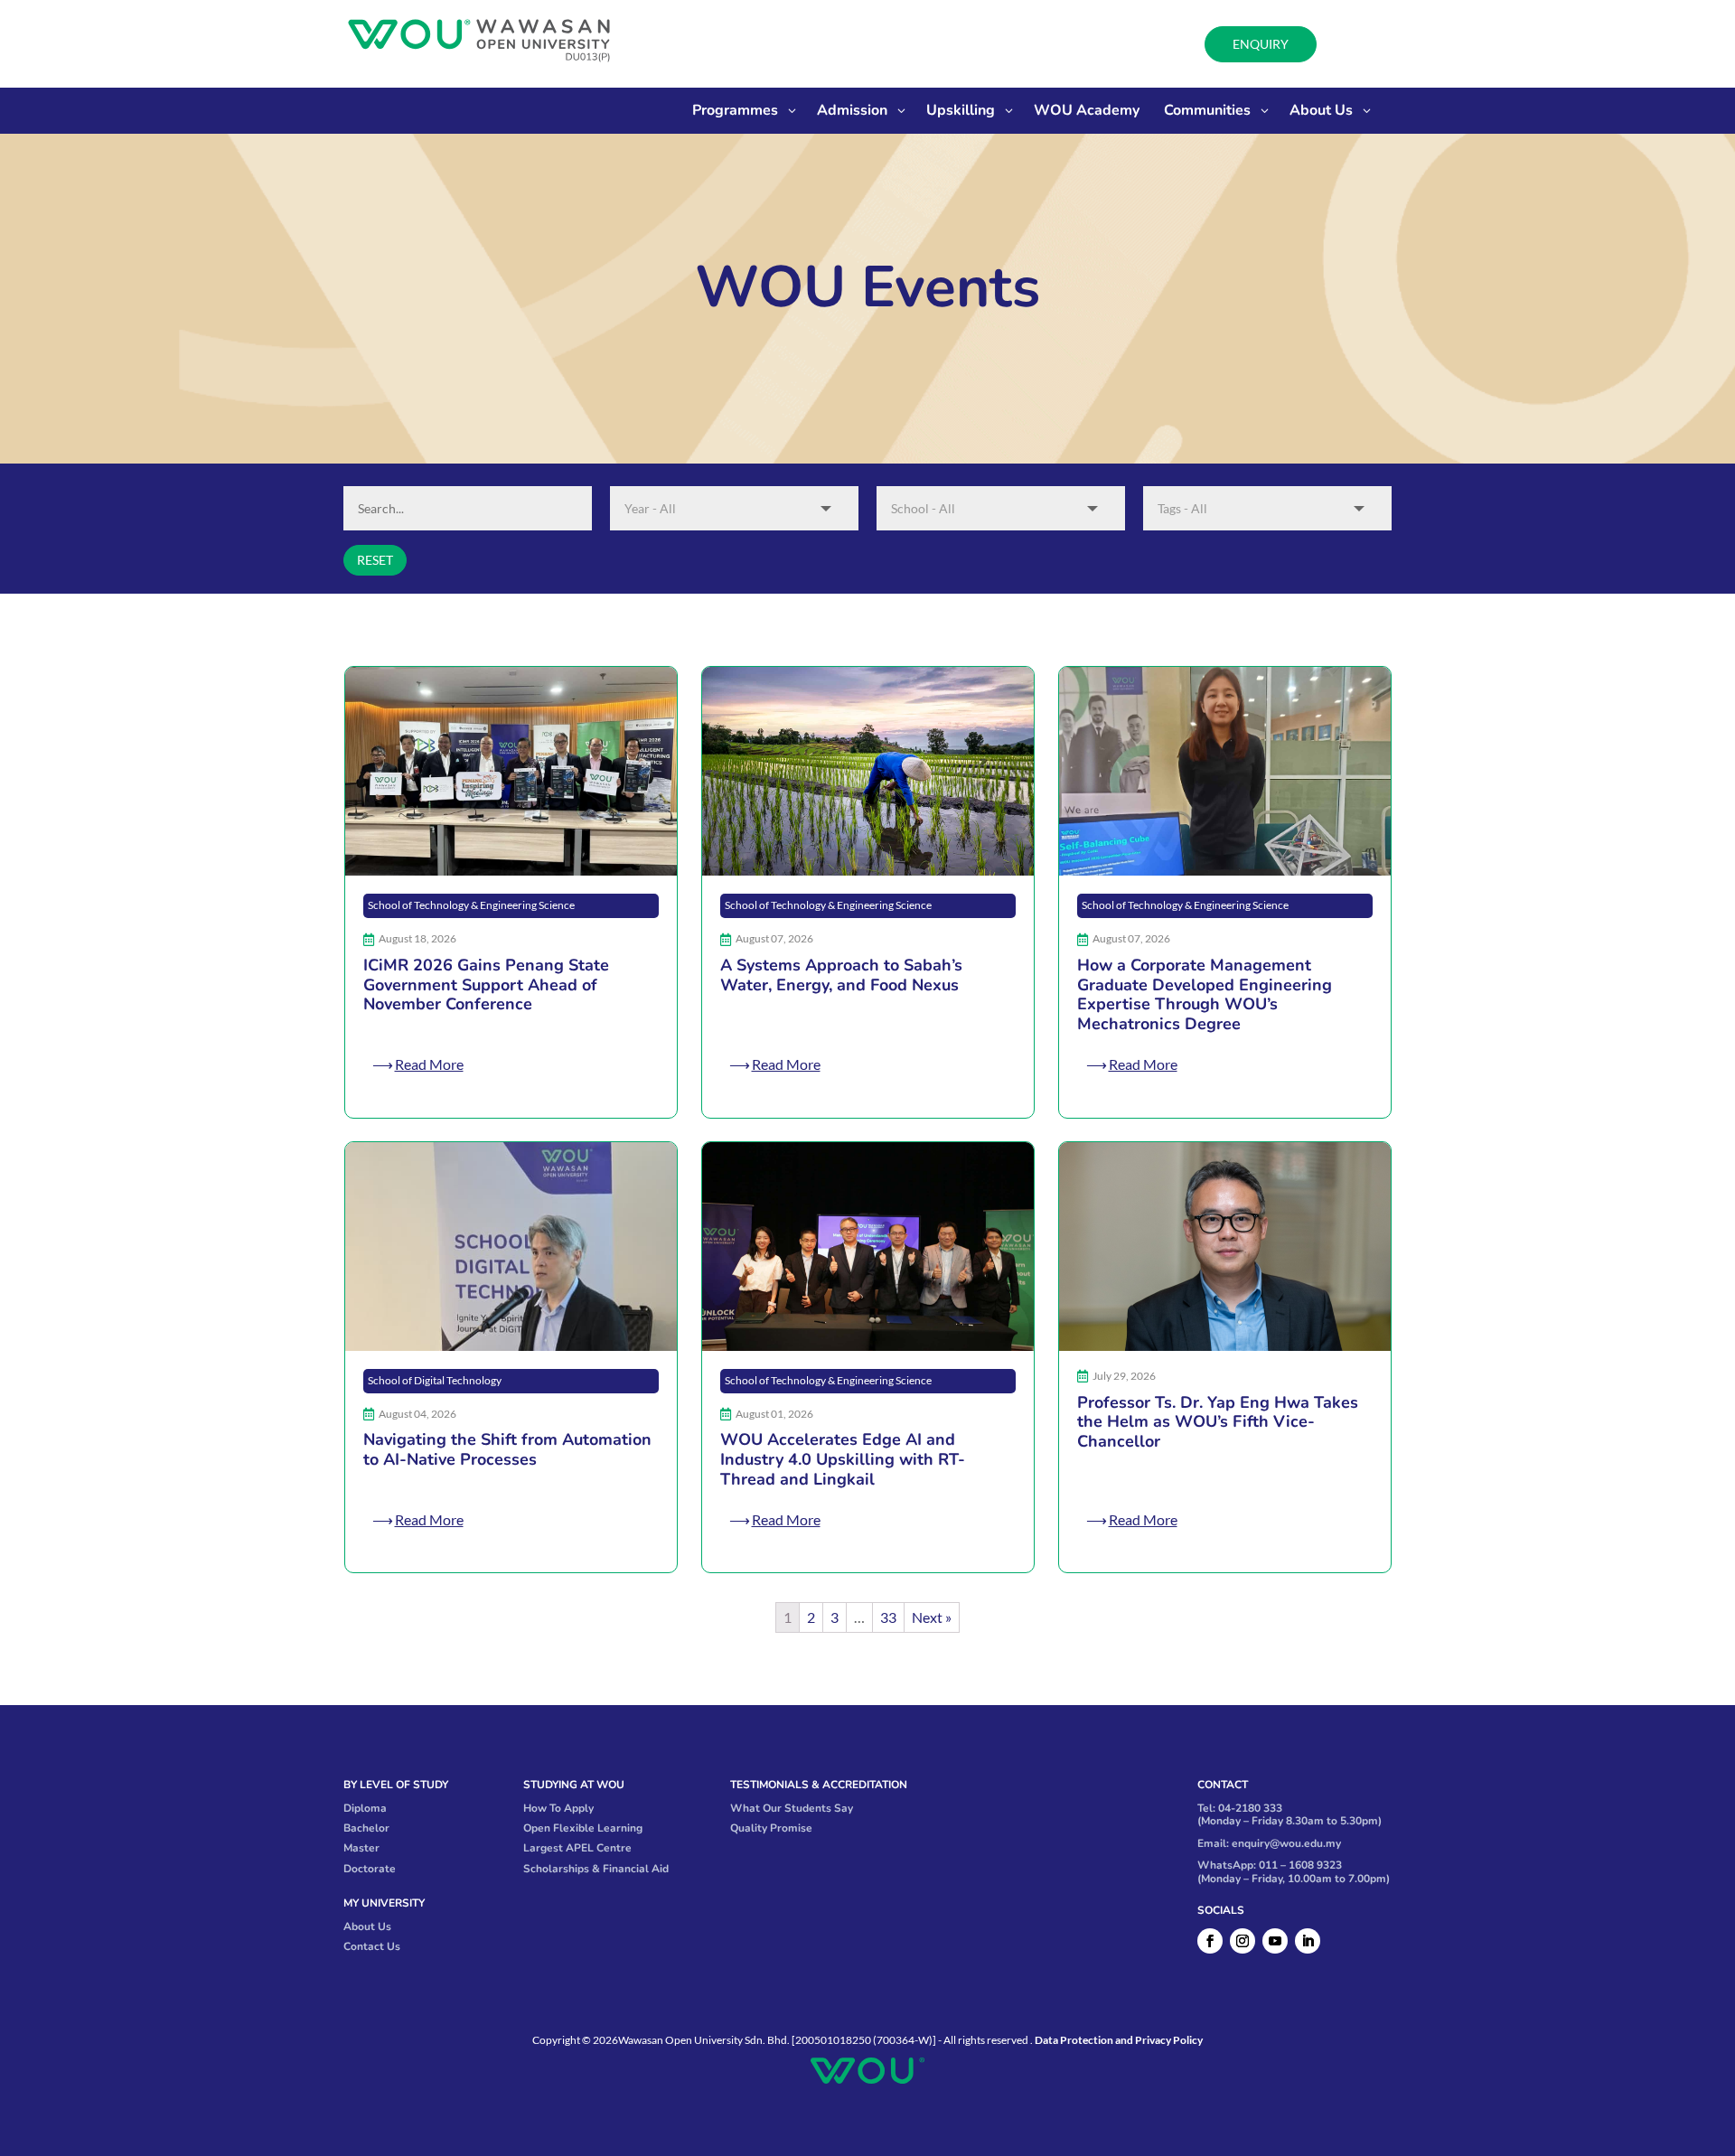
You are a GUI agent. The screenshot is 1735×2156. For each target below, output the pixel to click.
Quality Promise (771, 1828)
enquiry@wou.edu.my (1286, 1843)
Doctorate (370, 1869)
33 (888, 1617)
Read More (429, 1064)
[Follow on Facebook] (1210, 1941)
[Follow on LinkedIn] (1308, 1941)
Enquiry (1261, 44)
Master (361, 1848)
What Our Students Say (792, 1808)
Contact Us (372, 1946)
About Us (367, 1926)
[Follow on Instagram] (1243, 1941)
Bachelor (366, 1828)
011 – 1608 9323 (1300, 1865)
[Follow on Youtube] (1275, 1941)
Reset (375, 560)
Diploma (365, 1808)
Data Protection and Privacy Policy (1119, 2040)
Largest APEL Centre (577, 1848)
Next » (932, 1617)
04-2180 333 (1250, 1808)
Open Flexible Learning (583, 1828)
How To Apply (558, 1808)
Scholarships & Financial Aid (596, 1869)
